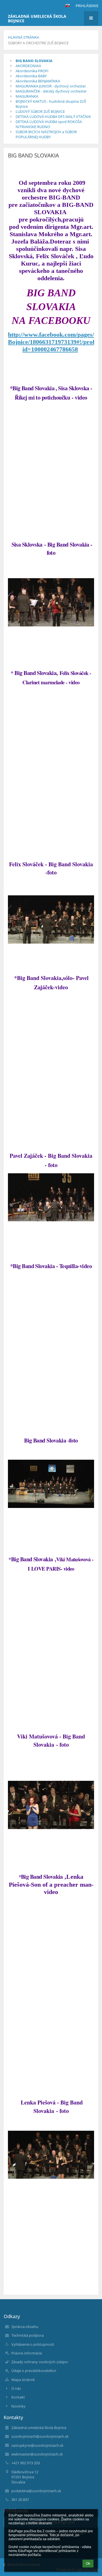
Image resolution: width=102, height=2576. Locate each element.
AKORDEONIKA (28, 66)
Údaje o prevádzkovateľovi (34, 2371)
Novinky (18, 2406)
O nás (16, 2388)
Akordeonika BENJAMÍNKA (38, 81)
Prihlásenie (87, 6)
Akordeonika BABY (31, 76)
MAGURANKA (27, 96)
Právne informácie (27, 2353)
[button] (67, 6)
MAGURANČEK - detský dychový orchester (51, 91)
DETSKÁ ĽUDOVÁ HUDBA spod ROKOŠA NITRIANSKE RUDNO (49, 124)
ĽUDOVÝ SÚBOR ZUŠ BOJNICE (40, 111)
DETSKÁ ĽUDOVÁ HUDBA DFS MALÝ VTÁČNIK (53, 117)
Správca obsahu (25, 2327)
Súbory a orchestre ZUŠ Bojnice (38, 43)
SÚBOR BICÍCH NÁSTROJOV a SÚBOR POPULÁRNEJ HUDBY (46, 134)
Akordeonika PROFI (32, 71)
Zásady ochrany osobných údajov (40, 2362)
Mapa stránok (23, 2380)
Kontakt (18, 2397)
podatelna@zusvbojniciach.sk (36, 2491)
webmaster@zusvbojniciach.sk (37, 2454)
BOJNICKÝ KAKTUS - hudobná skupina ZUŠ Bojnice (51, 104)
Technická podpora (27, 2335)
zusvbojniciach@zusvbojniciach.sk (40, 2436)
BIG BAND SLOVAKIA (34, 61)
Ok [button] (88, 2564)
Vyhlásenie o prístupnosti (33, 2344)
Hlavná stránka (24, 37)
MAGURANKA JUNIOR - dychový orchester (51, 86)
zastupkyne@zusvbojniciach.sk (37, 2445)
